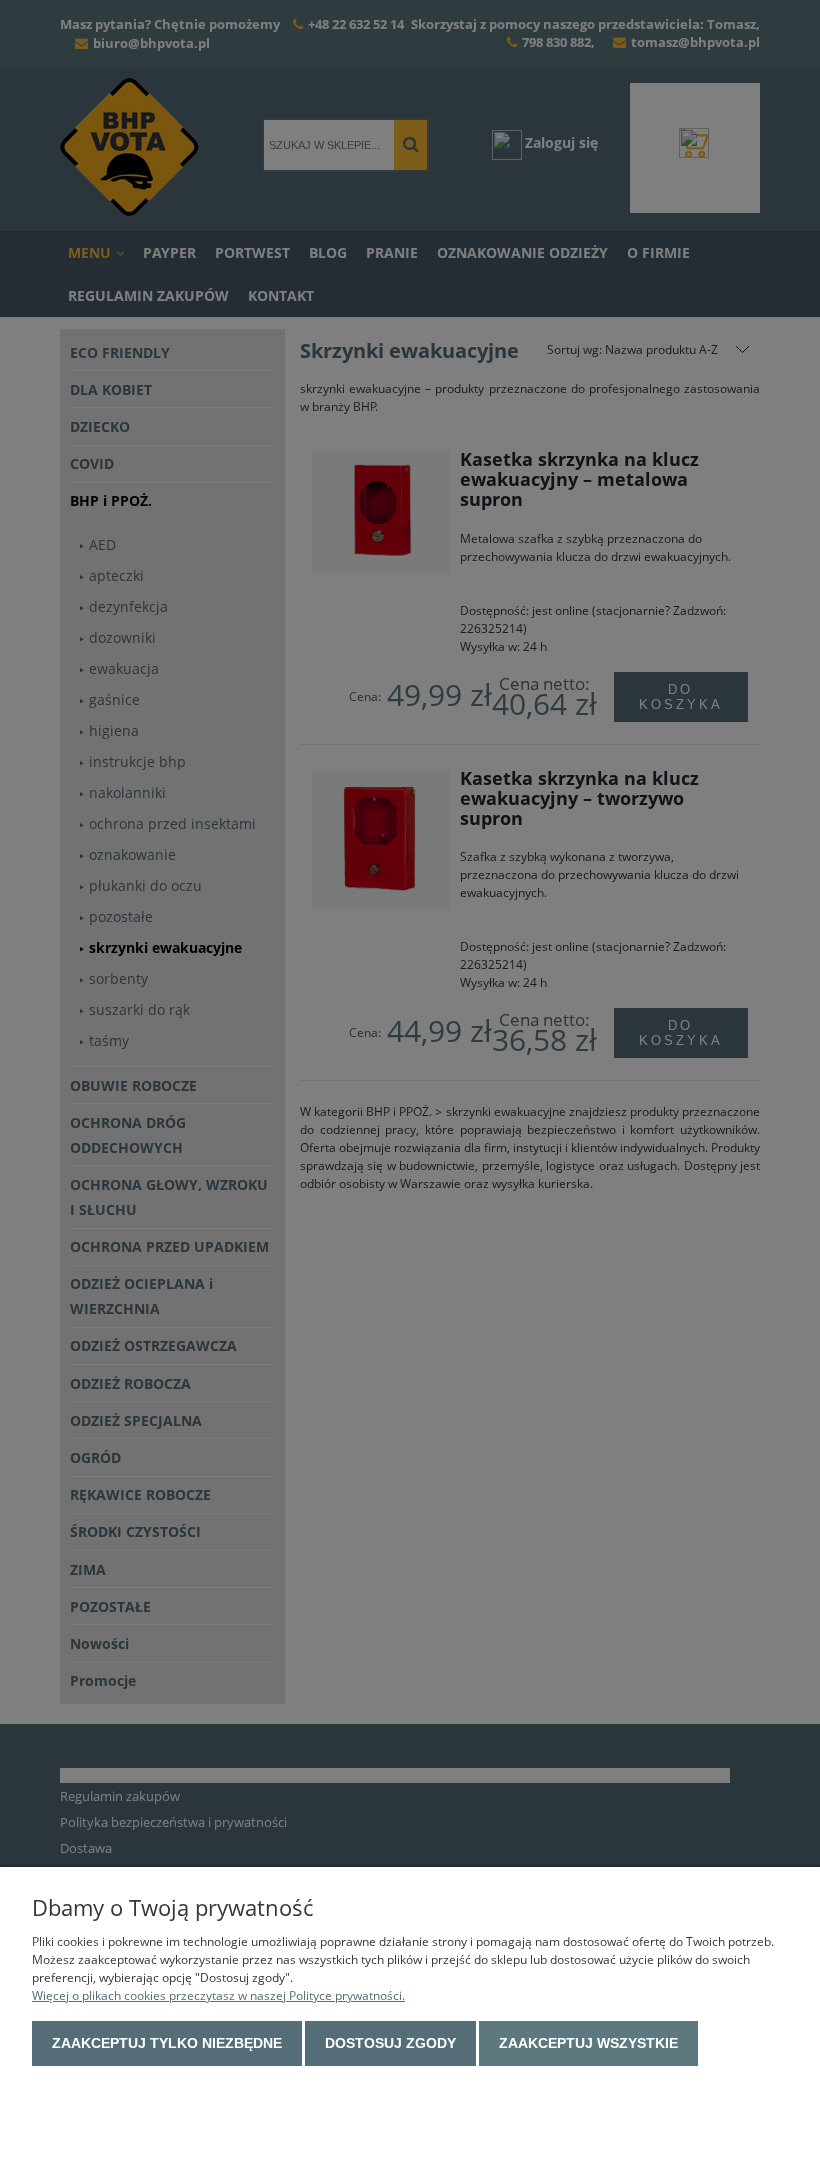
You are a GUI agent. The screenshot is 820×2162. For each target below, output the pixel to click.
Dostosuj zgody (390, 2043)
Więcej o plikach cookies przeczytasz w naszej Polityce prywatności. (218, 1995)
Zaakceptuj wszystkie (588, 2043)
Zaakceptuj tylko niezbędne (167, 2043)
